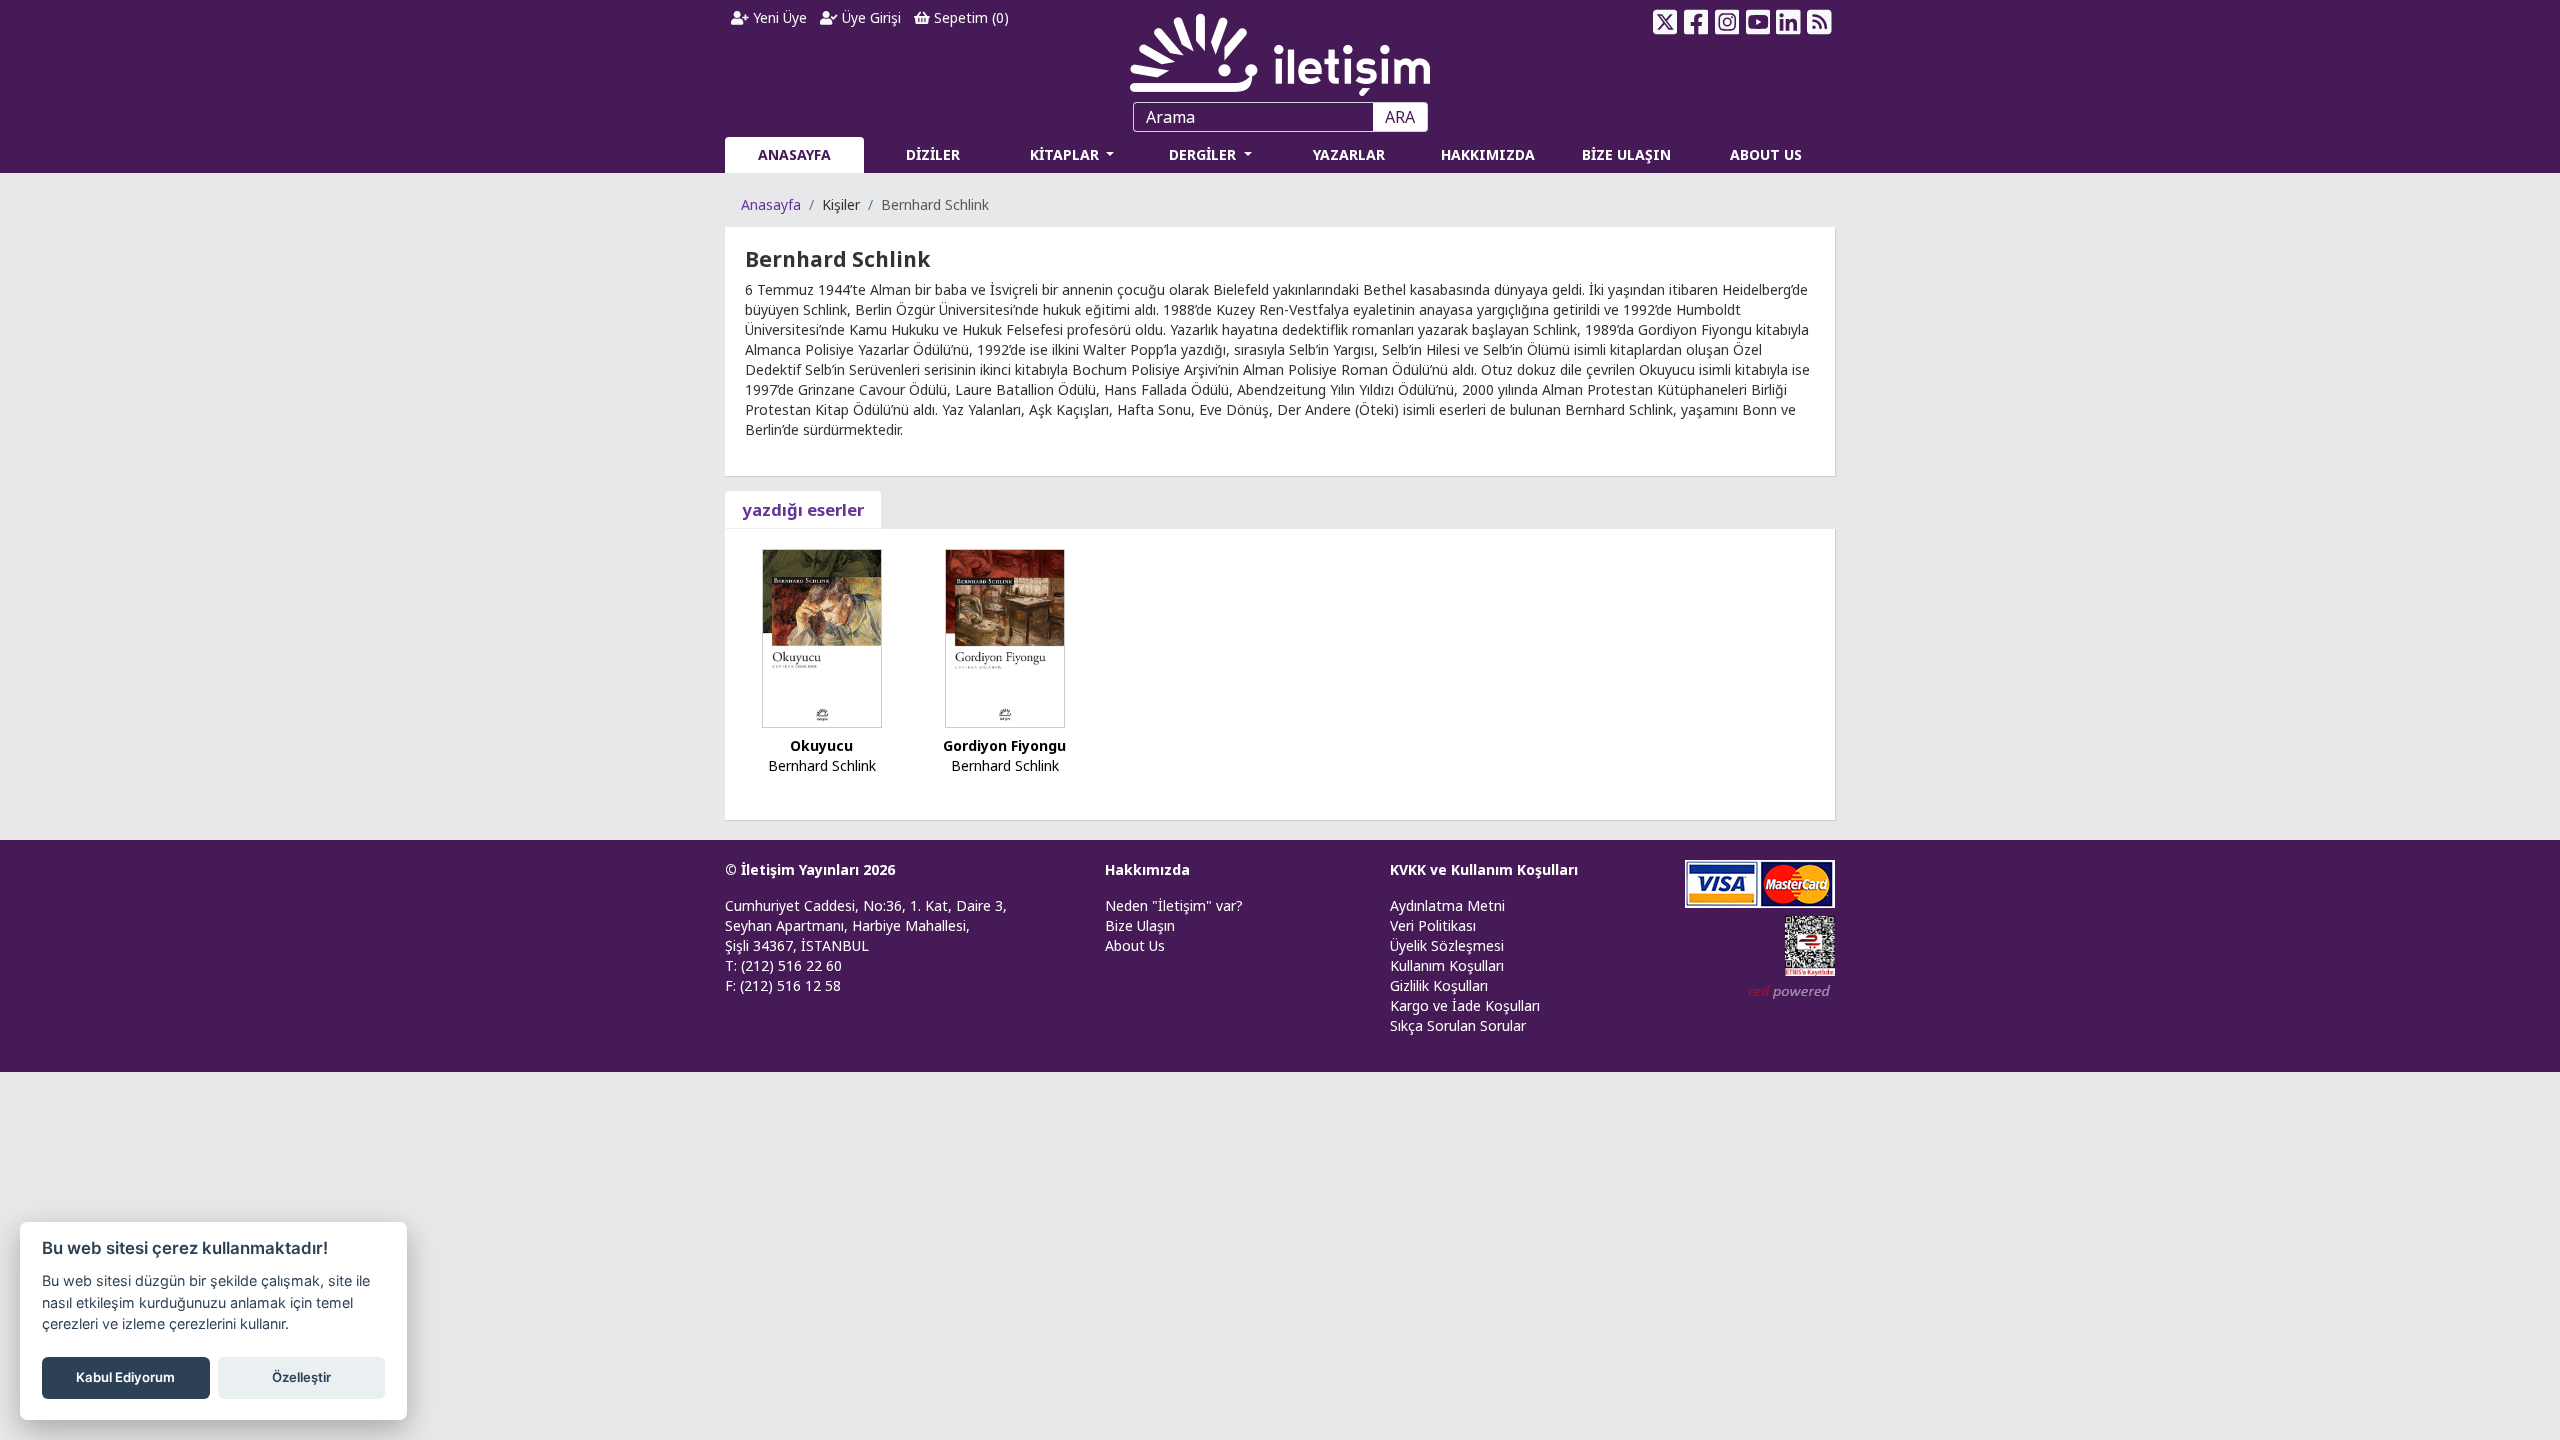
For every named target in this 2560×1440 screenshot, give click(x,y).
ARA (1400, 117)
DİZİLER (933, 154)
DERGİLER (1204, 154)
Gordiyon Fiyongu (1004, 745)
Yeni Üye (778, 17)
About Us (1135, 945)
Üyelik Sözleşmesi (1447, 945)
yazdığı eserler (803, 509)
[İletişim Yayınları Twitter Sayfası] (1665, 22)
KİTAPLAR (1066, 154)
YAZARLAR (1349, 154)
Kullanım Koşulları (1447, 965)
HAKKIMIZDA (1488, 154)
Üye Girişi (869, 17)
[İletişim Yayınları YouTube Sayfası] (1757, 22)
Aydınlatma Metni (1447, 905)
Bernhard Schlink (822, 765)
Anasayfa (771, 204)
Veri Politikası (1433, 925)
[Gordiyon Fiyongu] (1005, 636)
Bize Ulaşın (1140, 925)
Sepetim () (969, 17)
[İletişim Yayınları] (1280, 49)
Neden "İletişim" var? (1174, 905)
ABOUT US (1766, 154)
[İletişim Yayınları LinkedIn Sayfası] (1788, 22)
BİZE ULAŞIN (1626, 154)
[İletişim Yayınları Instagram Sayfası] (1727, 22)
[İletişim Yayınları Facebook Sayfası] (1696, 22)
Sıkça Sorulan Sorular (1458, 1025)
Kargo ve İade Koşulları (1465, 1005)
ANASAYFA (794, 154)
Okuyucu (821, 745)
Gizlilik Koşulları (1439, 985)
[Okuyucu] (822, 636)
